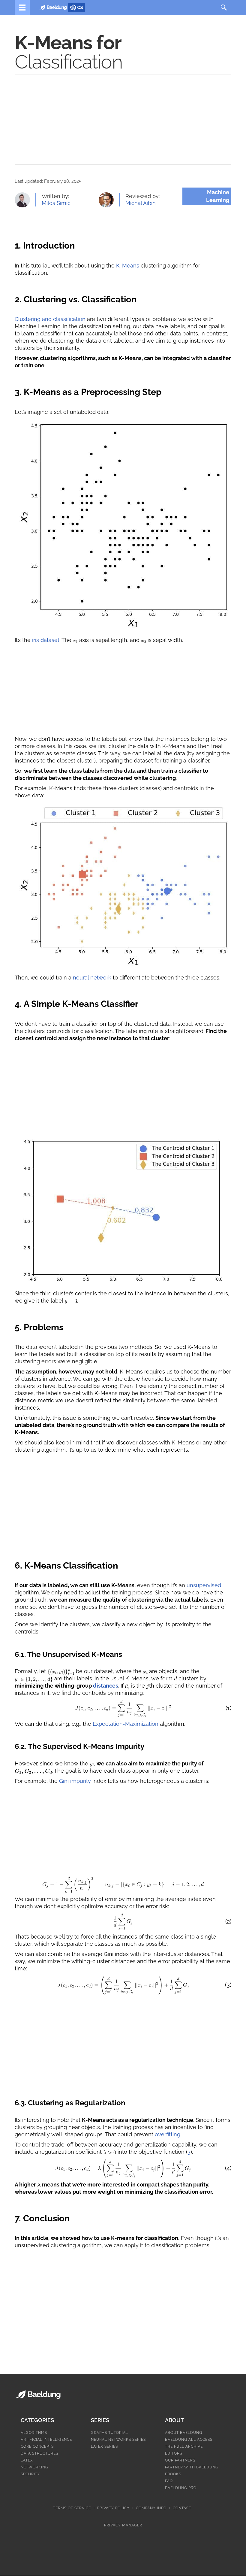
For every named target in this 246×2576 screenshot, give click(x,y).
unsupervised (204, 1585)
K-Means (128, 266)
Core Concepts (37, 2446)
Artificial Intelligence (46, 2440)
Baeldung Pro (181, 2488)
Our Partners (180, 2460)
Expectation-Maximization (126, 1724)
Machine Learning (218, 196)
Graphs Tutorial (109, 2433)
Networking (34, 2467)
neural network (92, 978)
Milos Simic (56, 203)
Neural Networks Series (118, 2440)
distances (106, 1686)
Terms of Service (72, 2508)
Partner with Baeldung (192, 2467)
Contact (182, 2508)
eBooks (173, 2474)
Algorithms (34, 2433)
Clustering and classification (50, 319)
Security (30, 2474)
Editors (174, 2453)
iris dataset (46, 640)
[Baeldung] (55, 7)
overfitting (168, 2134)
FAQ (169, 2481)
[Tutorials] (22, 8)
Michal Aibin (141, 203)
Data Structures (39, 2453)
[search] (224, 8)
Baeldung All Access (189, 2440)
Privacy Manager (123, 2525)
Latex (27, 2460)
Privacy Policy (113, 2508)
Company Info (151, 2508)
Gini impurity (75, 1781)
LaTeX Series (104, 2446)
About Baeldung (184, 2433)
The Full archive (184, 2446)
